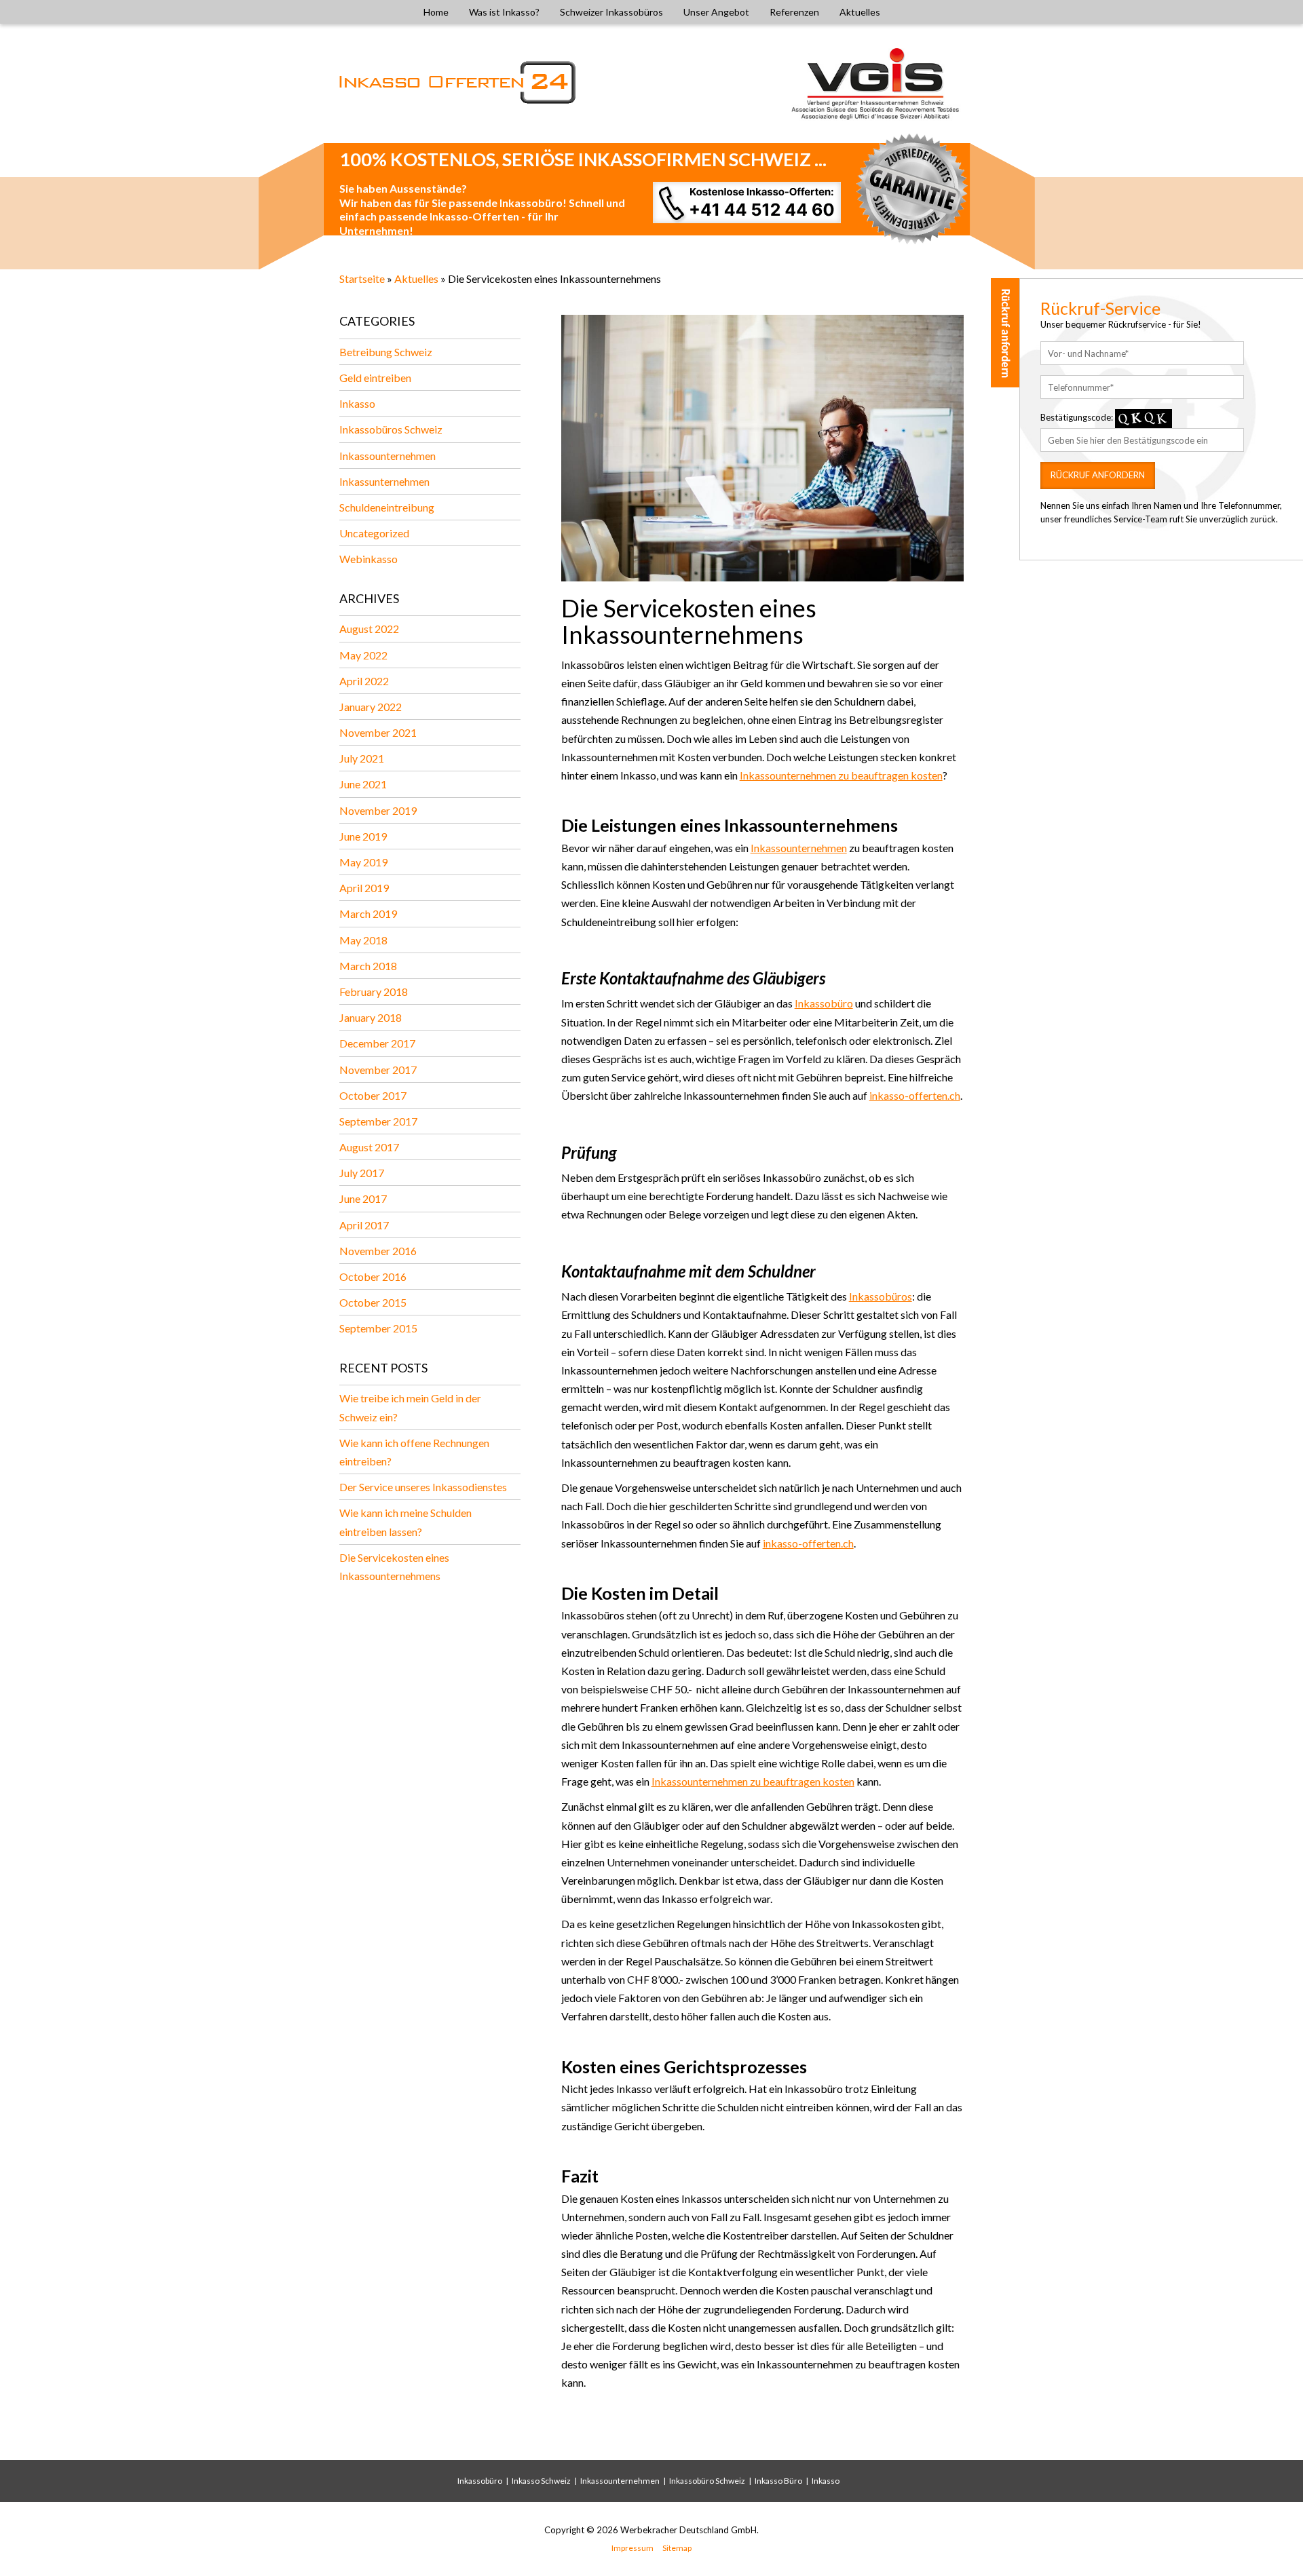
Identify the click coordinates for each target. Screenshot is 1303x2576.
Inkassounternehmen (388, 456)
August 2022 (369, 629)
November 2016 (378, 1251)
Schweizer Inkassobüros (611, 12)
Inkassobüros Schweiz (391, 429)
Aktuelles (860, 12)
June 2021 (363, 784)
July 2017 (362, 1173)
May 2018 (363, 940)
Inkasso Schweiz (541, 2481)
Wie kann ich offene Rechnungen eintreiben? (414, 1452)
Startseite (362, 278)
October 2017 (373, 1095)
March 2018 (368, 966)
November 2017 (378, 1070)
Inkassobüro (480, 2481)
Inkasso (357, 403)
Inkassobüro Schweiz (707, 2481)
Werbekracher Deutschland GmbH (688, 2530)
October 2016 (373, 1276)
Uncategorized (374, 533)
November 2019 (378, 810)
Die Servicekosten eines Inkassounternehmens (394, 1566)
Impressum (632, 2548)
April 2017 (364, 1225)
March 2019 (368, 914)
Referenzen (794, 12)
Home (436, 12)
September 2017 (378, 1121)
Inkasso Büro (778, 2481)
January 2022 (371, 707)
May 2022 (363, 655)
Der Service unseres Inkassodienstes (423, 1487)
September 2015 (378, 1328)
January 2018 (371, 1017)
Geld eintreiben (375, 378)
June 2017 (363, 1198)
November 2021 (378, 732)
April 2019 (364, 888)
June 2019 (363, 836)
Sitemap (677, 2548)
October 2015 (373, 1302)
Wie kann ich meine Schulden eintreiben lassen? (405, 1522)
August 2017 (369, 1147)
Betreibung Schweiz (386, 352)
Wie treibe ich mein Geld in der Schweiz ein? (410, 1407)
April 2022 (364, 681)
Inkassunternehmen (384, 481)
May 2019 (363, 862)
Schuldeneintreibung (387, 507)
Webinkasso (369, 559)
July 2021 (362, 758)
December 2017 (377, 1043)
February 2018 (374, 992)
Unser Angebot (716, 12)
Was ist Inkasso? (504, 12)
